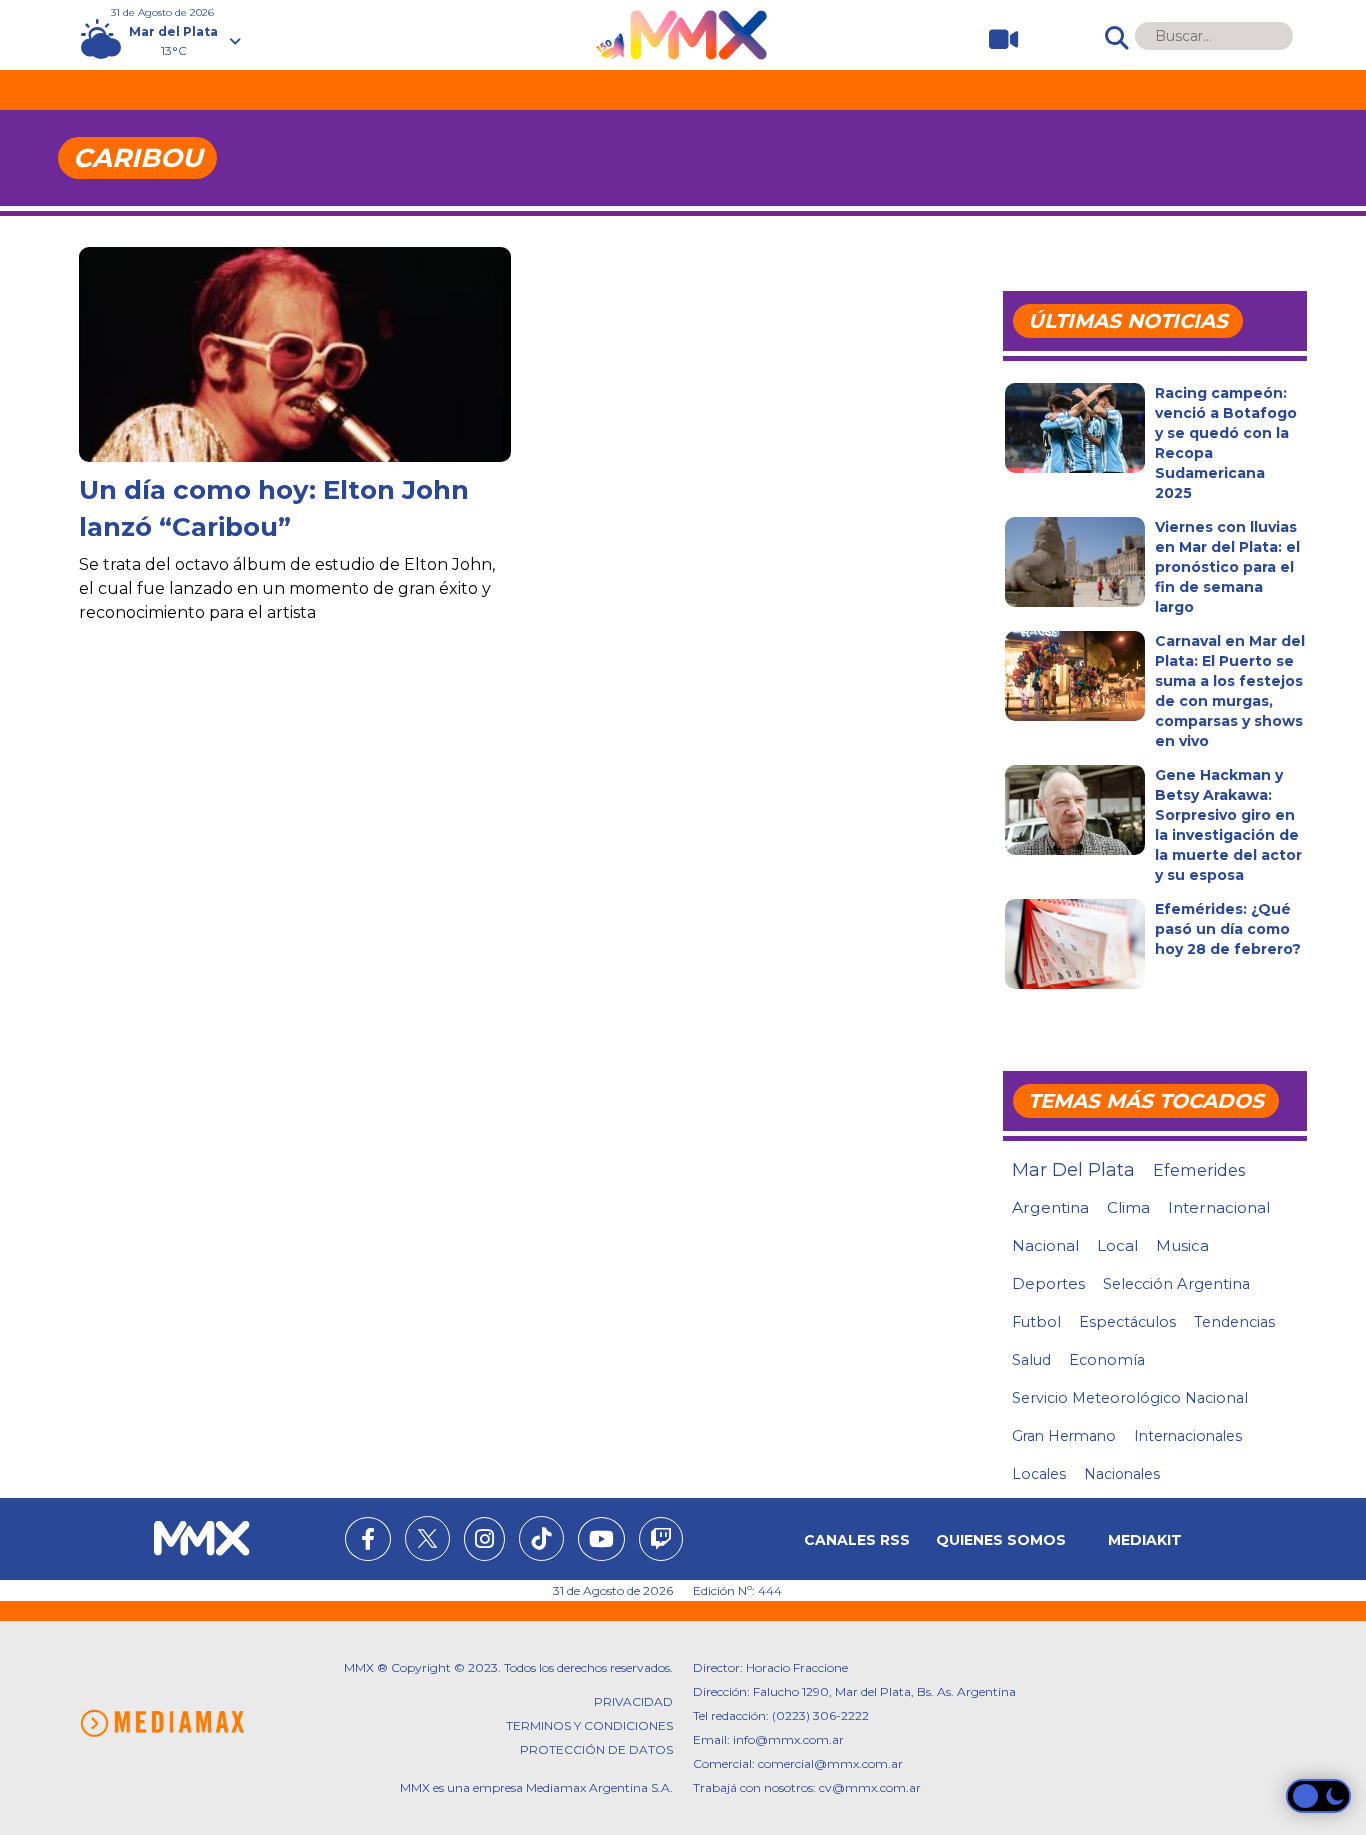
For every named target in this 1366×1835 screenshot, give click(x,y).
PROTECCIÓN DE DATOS (596, 1749)
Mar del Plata (1073, 1170)
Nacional (1045, 1245)
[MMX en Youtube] (601, 1542)
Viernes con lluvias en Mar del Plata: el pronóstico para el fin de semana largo (1227, 567)
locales (1039, 1474)
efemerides (1199, 1170)
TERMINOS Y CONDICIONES (589, 1725)
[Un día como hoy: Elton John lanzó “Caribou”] (295, 368)
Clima (1128, 1207)
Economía (1107, 1360)
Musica (1182, 1246)
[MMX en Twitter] (427, 1538)
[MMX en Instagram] (484, 1542)
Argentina (1050, 1207)
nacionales (1122, 1474)
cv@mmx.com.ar (870, 1787)
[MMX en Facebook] (368, 1542)
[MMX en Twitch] (661, 1542)
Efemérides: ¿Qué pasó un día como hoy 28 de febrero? (1228, 929)
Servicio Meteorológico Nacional (1130, 1398)
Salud (1031, 1360)
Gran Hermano (1064, 1436)
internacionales (1188, 1436)
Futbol (1036, 1322)
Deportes (1048, 1284)
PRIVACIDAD (633, 1701)
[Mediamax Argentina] (162, 1723)
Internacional (1219, 1207)
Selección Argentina (1176, 1284)
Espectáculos (1127, 1322)
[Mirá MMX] (995, 39)
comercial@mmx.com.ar (830, 1763)
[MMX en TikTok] (541, 1538)
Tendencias (1234, 1322)
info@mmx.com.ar (788, 1739)
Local (1117, 1245)
